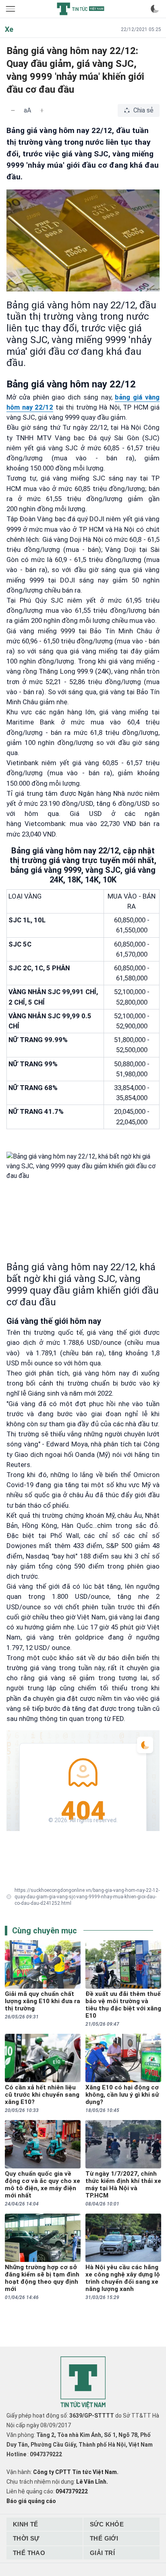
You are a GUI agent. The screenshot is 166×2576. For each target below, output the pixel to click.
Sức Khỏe (107, 2524)
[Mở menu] (11, 9)
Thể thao (29, 2553)
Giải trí (102, 2553)
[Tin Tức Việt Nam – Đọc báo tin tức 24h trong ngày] (81, 9)
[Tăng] (42, 110)
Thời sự (26, 2538)
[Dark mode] (155, 9)
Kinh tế (26, 2524)
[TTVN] (83, 2383)
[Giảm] (13, 110)
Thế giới (104, 2538)
